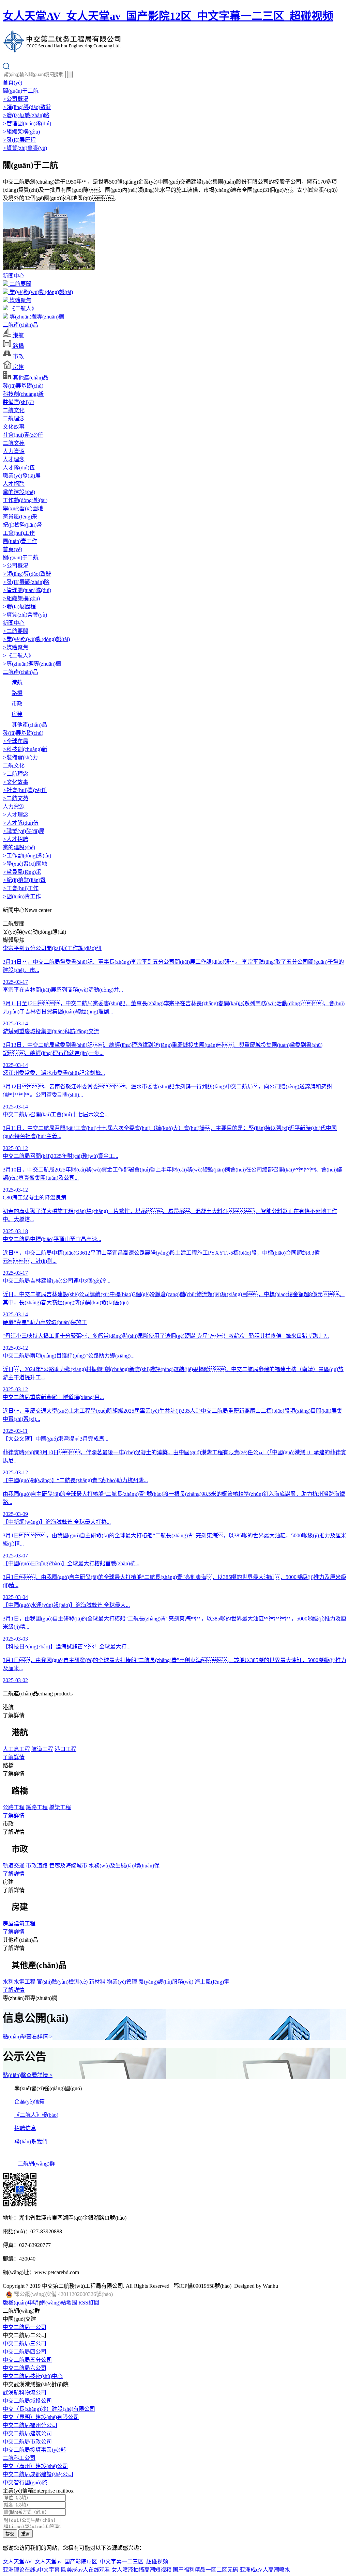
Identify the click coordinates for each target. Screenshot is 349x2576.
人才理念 (14, 459)
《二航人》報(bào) (36, 2115)
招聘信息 (25, 2128)
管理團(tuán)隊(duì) (27, 123)
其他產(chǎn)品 (30, 378)
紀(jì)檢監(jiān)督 (22, 525)
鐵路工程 (37, 1807)
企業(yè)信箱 (29, 2102)
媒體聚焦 (20, 300)
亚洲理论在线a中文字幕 (31, 2570)
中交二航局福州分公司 (30, 2425)
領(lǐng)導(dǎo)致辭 (27, 107)
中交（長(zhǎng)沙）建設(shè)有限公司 (49, 2409)
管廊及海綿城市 (68, 1866)
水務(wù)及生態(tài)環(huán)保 (124, 1866)
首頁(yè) (12, 83)
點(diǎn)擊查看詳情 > (28, 2037)
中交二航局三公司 (25, 2344)
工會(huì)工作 (19, 533)
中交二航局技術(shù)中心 (33, 2376)
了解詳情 (14, 1757)
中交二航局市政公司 (27, 2442)
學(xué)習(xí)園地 (23, 508)
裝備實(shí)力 (18, 402)
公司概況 (16, 99)
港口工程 (65, 1749)
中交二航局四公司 (25, 2352)
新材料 (97, 1982)
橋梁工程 (60, 1807)
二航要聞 (20, 284)
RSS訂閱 (89, 2303)
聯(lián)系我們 (31, 2142)
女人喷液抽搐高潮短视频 (141, 2570)
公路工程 (14, 1807)
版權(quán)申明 (21, 2303)
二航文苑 (14, 443)
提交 (10, 2534)
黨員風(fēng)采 (20, 517)
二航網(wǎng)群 (36, 2164)
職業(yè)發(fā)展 (22, 476)
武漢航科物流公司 (25, 2393)
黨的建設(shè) (19, 492)
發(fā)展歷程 (19, 140)
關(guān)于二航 (21, 91)
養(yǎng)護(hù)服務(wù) (166, 1982)
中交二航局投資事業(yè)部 (34, 2450)
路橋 (18, 346)
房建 (18, 367)
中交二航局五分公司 (27, 2360)
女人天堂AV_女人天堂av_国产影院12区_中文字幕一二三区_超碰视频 (168, 16)
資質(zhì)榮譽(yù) (25, 148)
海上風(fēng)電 (212, 1982)
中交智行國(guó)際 (25, 2482)
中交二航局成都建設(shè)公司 (38, 2474)
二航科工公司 (19, 2458)
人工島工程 (16, 1749)
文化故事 (14, 427)
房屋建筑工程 (19, 1923)
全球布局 (16, 741)
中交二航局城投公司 (27, 2401)
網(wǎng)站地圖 (58, 2303)
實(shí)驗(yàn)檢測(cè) (62, 1982)
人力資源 (14, 451)
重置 (26, 2534)
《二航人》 (22, 308)
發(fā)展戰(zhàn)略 (26, 115)
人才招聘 (14, 484)
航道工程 (42, 1749)
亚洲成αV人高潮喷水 (265, 2570)
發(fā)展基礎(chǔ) (23, 386)
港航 (18, 335)
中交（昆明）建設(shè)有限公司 (41, 2417)
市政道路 (37, 1866)
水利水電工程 (19, 1982)
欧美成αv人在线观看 (86, 2570)
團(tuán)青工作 (20, 541)
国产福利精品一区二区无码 (206, 2570)
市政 (18, 356)
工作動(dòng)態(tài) (25, 500)
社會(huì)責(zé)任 (23, 435)
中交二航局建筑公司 (27, 2433)
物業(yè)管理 (122, 1982)
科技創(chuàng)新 (23, 394)
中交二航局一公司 (25, 2327)
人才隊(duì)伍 (19, 468)
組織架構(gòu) (21, 132)
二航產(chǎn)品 (20, 325)
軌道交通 (14, 1866)
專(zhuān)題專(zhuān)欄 (36, 317)
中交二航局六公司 (25, 2368)
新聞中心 (14, 276)
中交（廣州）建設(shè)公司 (35, 2466)
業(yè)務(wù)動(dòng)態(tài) (41, 292)
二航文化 (14, 410)
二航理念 (14, 418)
